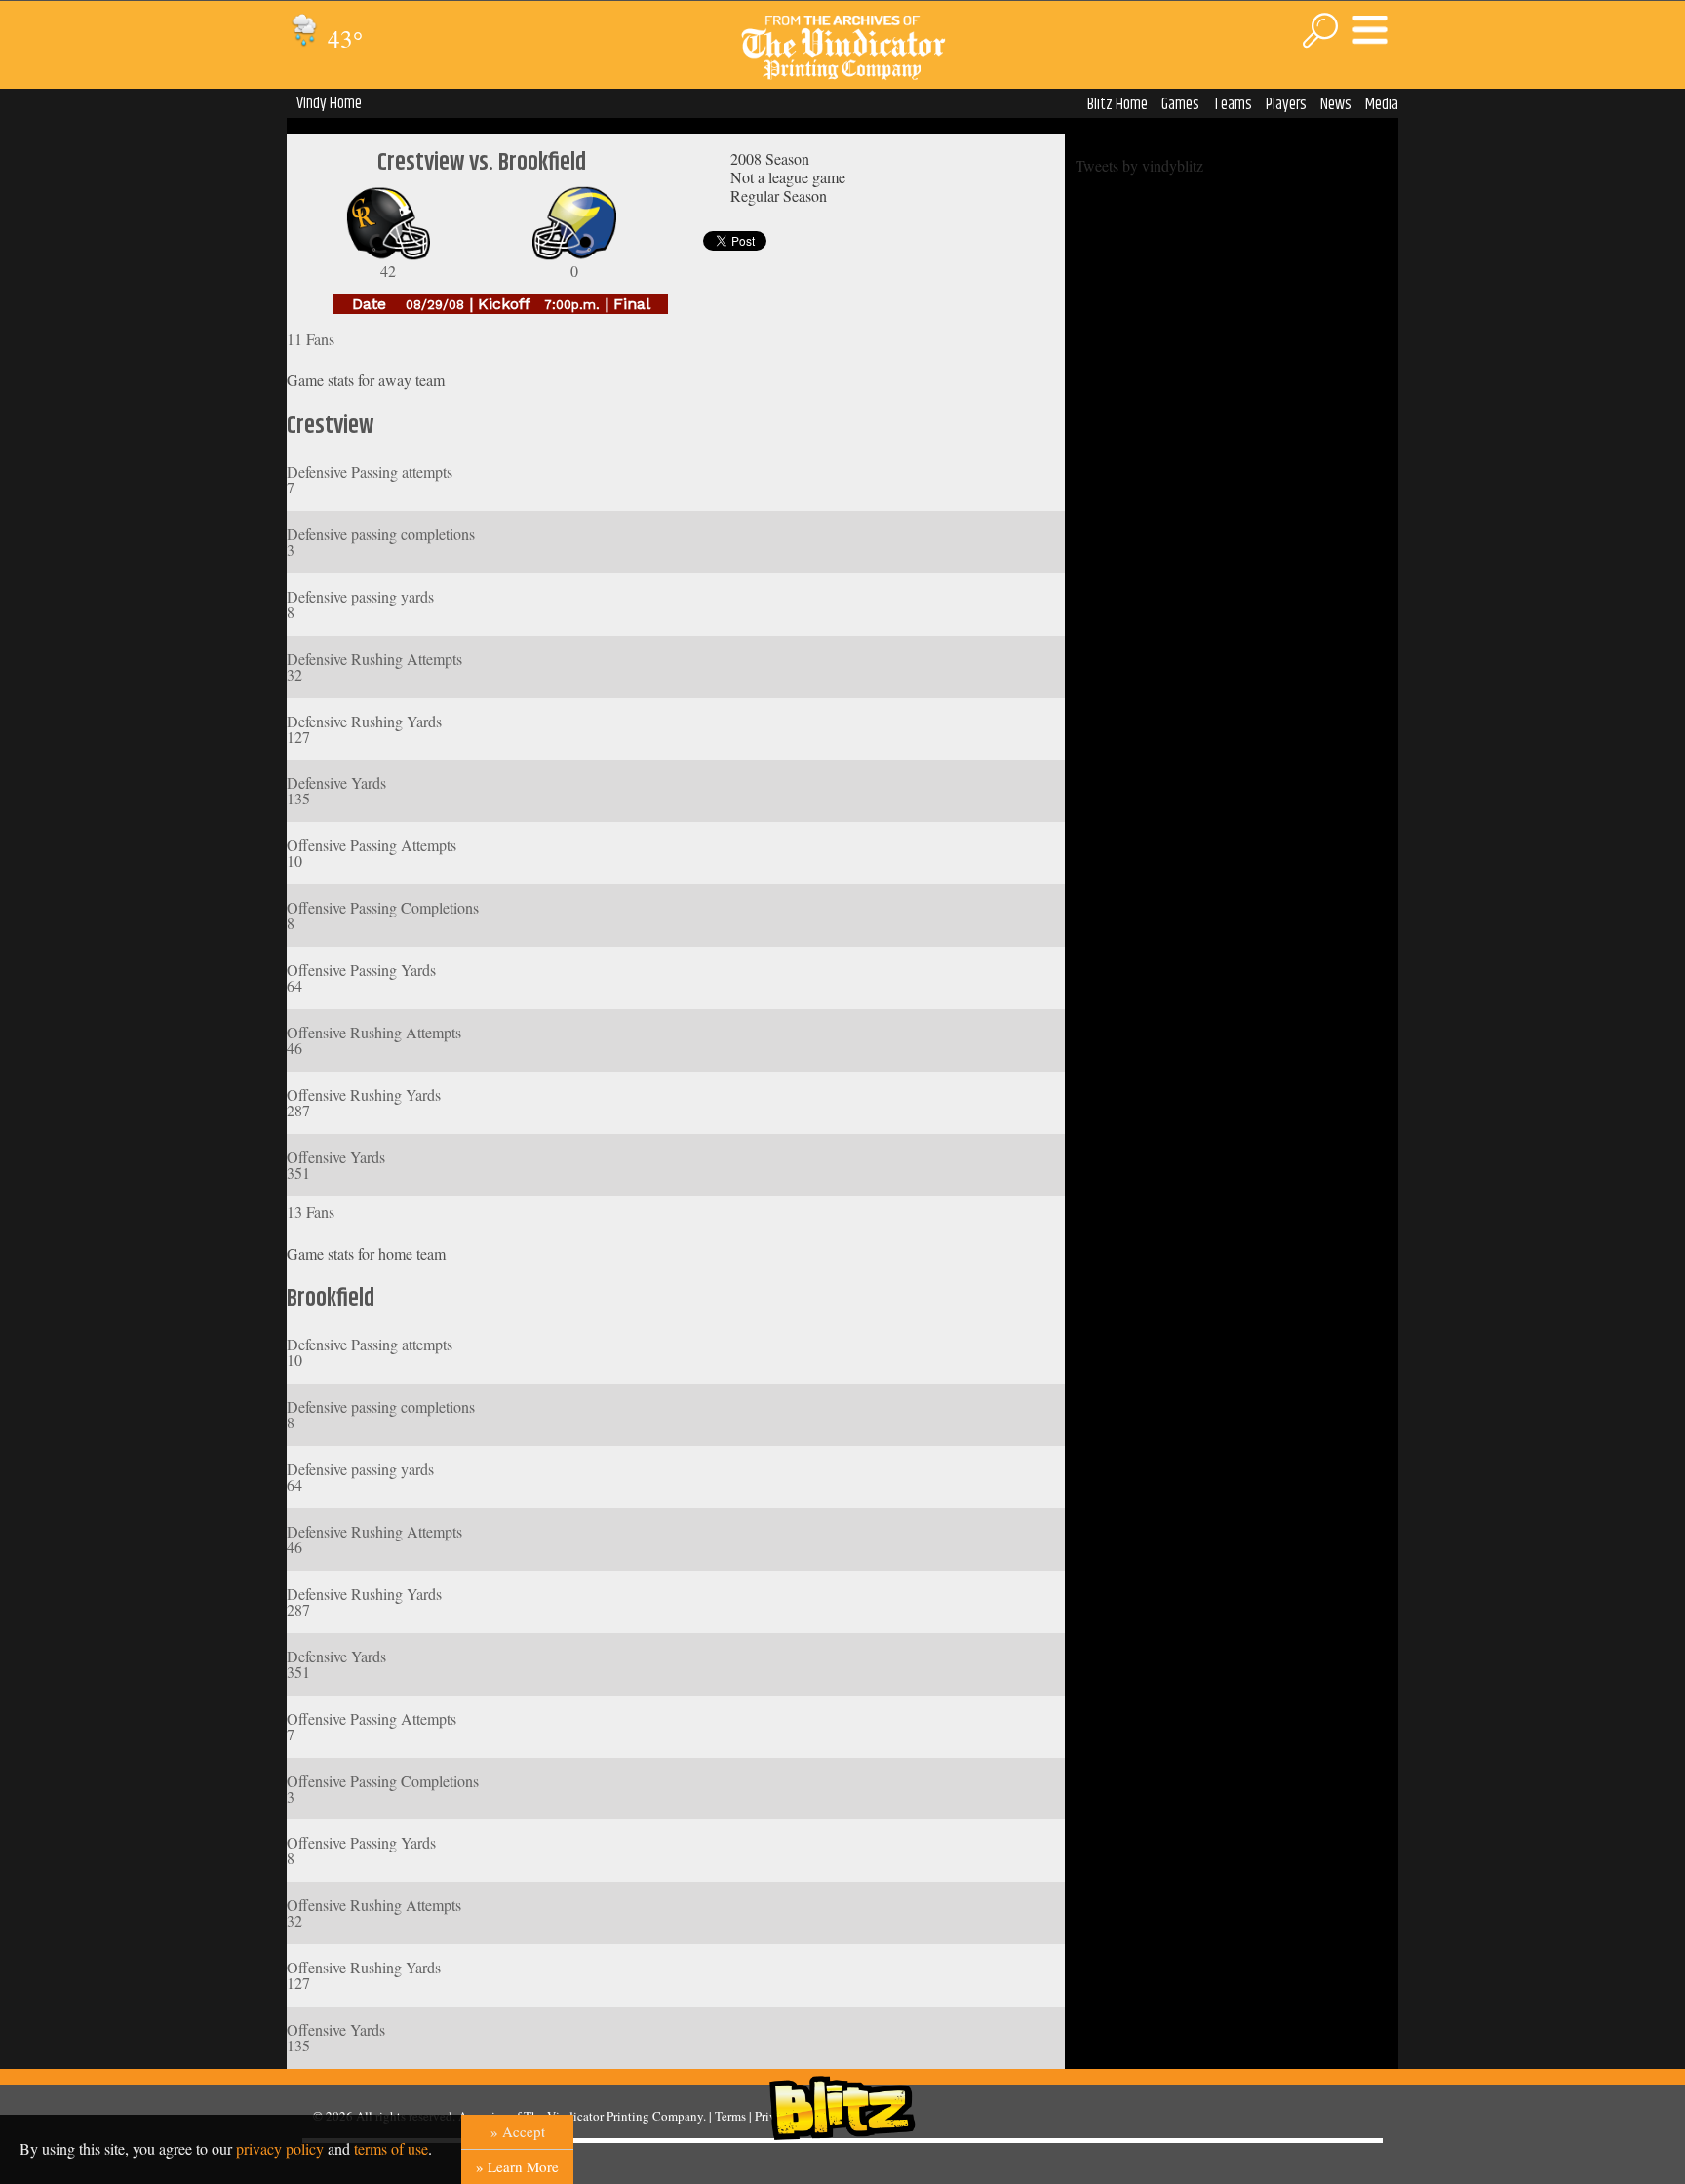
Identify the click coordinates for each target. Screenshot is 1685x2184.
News (1336, 104)
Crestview (330, 426)
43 (342, 39)
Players (1286, 104)
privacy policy (280, 2148)
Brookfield (331, 1299)
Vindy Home (329, 103)
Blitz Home (1117, 104)
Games (1180, 104)
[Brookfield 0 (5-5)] (574, 255)
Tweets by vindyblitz (1139, 165)
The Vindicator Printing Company (613, 2116)
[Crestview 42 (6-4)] (388, 255)
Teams (1233, 104)
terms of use (391, 2148)
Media (1382, 104)
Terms (730, 2116)
